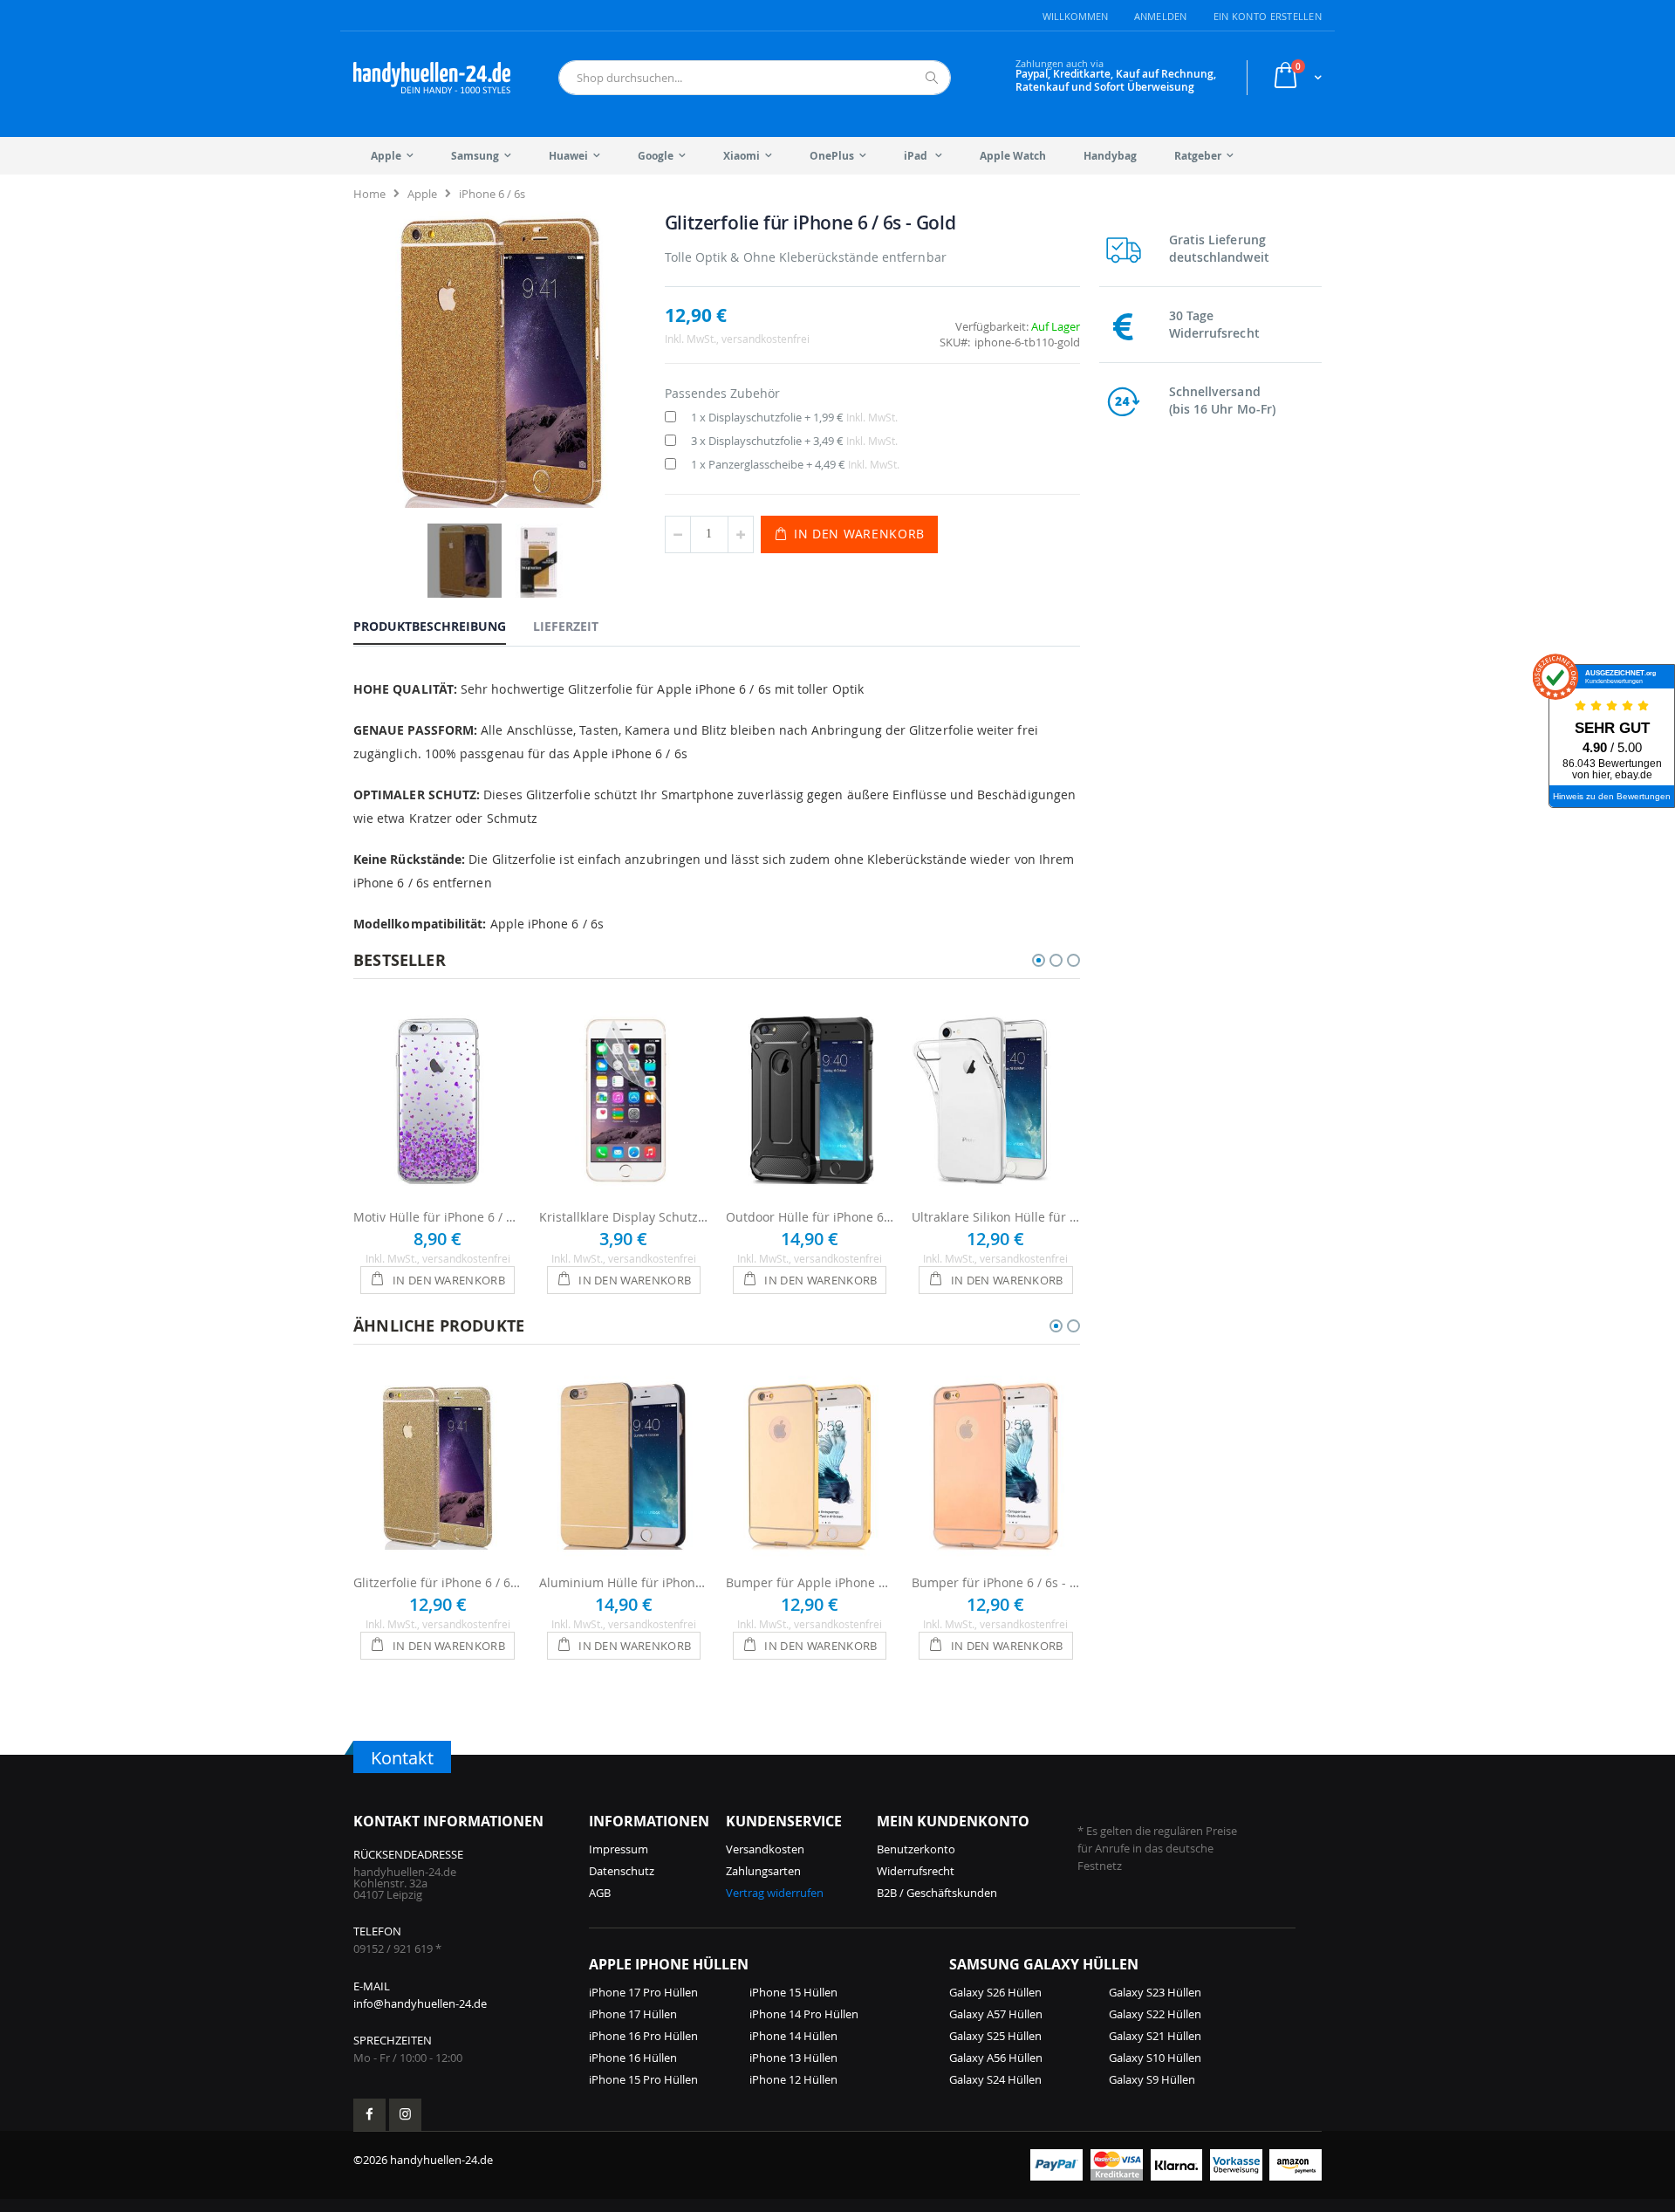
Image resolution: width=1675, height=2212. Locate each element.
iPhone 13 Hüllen (793, 2058)
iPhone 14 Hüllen (793, 2036)
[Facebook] (369, 2115)
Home (369, 194)
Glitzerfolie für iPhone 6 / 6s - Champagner (438, 1582)
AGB (600, 1893)
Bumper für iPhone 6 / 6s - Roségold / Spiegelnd (996, 1582)
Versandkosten (765, 1849)
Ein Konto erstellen (1268, 16)
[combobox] (755, 78)
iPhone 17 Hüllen (633, 2014)
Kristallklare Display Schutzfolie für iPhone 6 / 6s (623, 1217)
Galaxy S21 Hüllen (1155, 2036)
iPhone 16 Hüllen (633, 2058)
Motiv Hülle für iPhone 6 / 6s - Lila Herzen (438, 1217)
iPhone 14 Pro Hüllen (804, 2014)
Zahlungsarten (763, 1871)
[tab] (443, 626)
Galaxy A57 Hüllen (996, 2014)
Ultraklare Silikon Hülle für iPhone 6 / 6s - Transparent (996, 1217)
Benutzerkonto (916, 1849)
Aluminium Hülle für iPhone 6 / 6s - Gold (623, 1582)
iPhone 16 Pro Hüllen (643, 2036)
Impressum (619, 1849)
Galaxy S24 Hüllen (995, 2079)
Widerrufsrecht (916, 1871)
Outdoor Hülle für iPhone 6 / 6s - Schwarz (810, 1217)
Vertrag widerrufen (775, 1893)
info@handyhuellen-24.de (420, 2003)
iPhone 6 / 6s (492, 194)
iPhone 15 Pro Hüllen (643, 2079)
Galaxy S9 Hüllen (1152, 2079)
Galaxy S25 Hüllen (995, 2036)
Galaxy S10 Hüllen (1155, 2058)
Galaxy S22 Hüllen (1155, 2014)
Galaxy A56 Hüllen (996, 2058)
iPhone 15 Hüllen (793, 1992)
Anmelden (1161, 16)
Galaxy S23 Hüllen (1155, 1992)
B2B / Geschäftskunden (937, 1893)
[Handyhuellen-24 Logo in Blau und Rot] (432, 78)
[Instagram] (405, 2115)
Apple (422, 194)
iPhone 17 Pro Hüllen (643, 1992)
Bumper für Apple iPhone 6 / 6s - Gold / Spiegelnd (810, 1582)
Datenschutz (622, 1871)
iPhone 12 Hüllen (793, 2079)
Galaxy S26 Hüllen (995, 1992)
